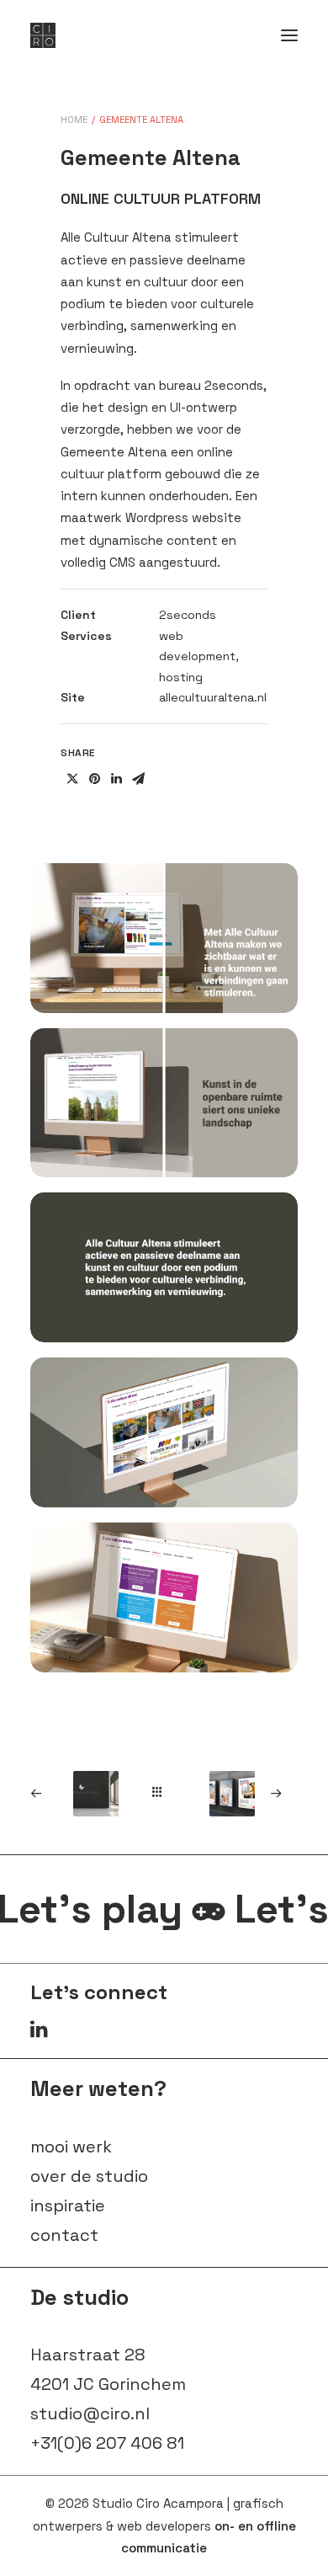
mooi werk (71, 2147)
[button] (289, 35)
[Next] (246, 1794)
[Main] (164, 1792)
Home (74, 120)
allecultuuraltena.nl (213, 697)
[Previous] (83, 1794)
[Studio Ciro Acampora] (43, 35)
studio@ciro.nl (90, 2413)
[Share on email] (138, 779)
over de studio (89, 2176)
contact (64, 2235)
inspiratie (68, 2205)
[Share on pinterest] (94, 779)
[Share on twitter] (72, 779)
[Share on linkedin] (116, 779)
